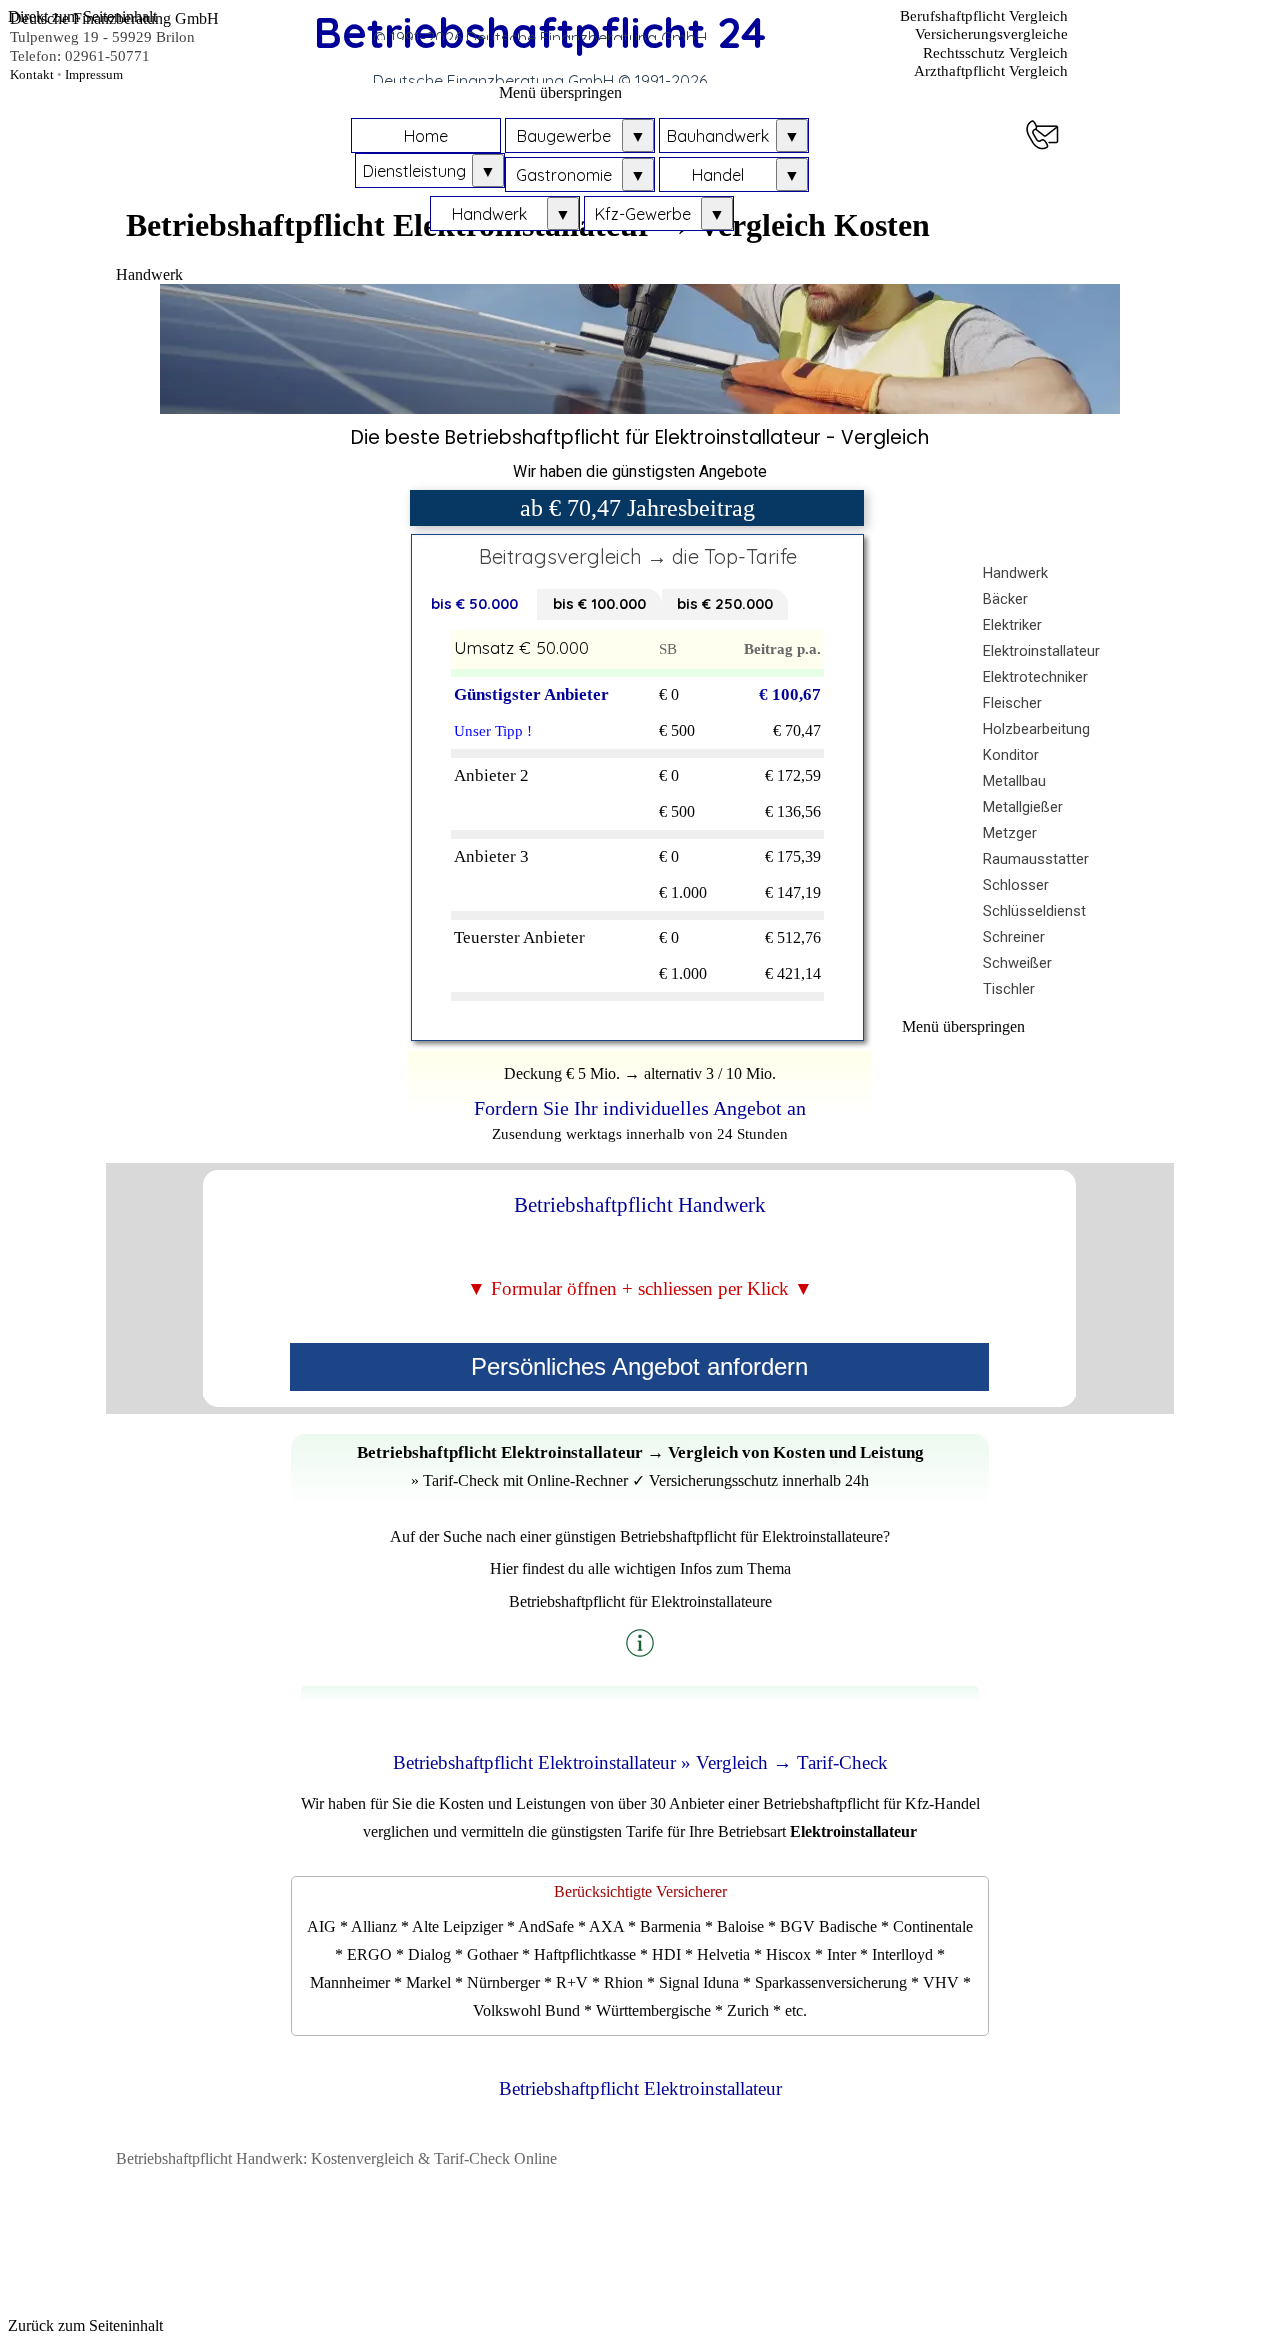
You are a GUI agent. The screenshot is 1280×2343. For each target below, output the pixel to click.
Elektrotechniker (1035, 677)
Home (426, 136)
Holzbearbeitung (1036, 729)
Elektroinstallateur (1041, 651)
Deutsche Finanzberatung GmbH (114, 18)
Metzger (1010, 833)
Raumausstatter (1036, 859)
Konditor (1011, 755)
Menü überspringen (560, 92)
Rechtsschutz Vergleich (995, 53)
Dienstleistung (414, 171)
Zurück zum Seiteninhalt (85, 2325)
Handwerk (489, 214)
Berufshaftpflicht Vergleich (984, 16)
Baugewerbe (564, 136)
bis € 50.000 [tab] (474, 603)
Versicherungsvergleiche (991, 34)
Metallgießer (1023, 807)
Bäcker (1005, 599)
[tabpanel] (640, 453)
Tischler (1009, 989)
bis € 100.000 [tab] (599, 603)
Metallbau (1014, 781)
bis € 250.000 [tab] (725, 603)
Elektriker (1012, 625)
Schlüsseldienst (1034, 911)
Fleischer (1012, 703)
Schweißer (1017, 963)
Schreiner (1014, 937)
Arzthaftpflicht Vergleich (991, 71)
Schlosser (1016, 885)
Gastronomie (564, 175)
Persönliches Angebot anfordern (639, 1366)
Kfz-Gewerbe (643, 214)
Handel (718, 175)
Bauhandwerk (718, 136)
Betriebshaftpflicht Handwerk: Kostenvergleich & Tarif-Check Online (336, 2158)
